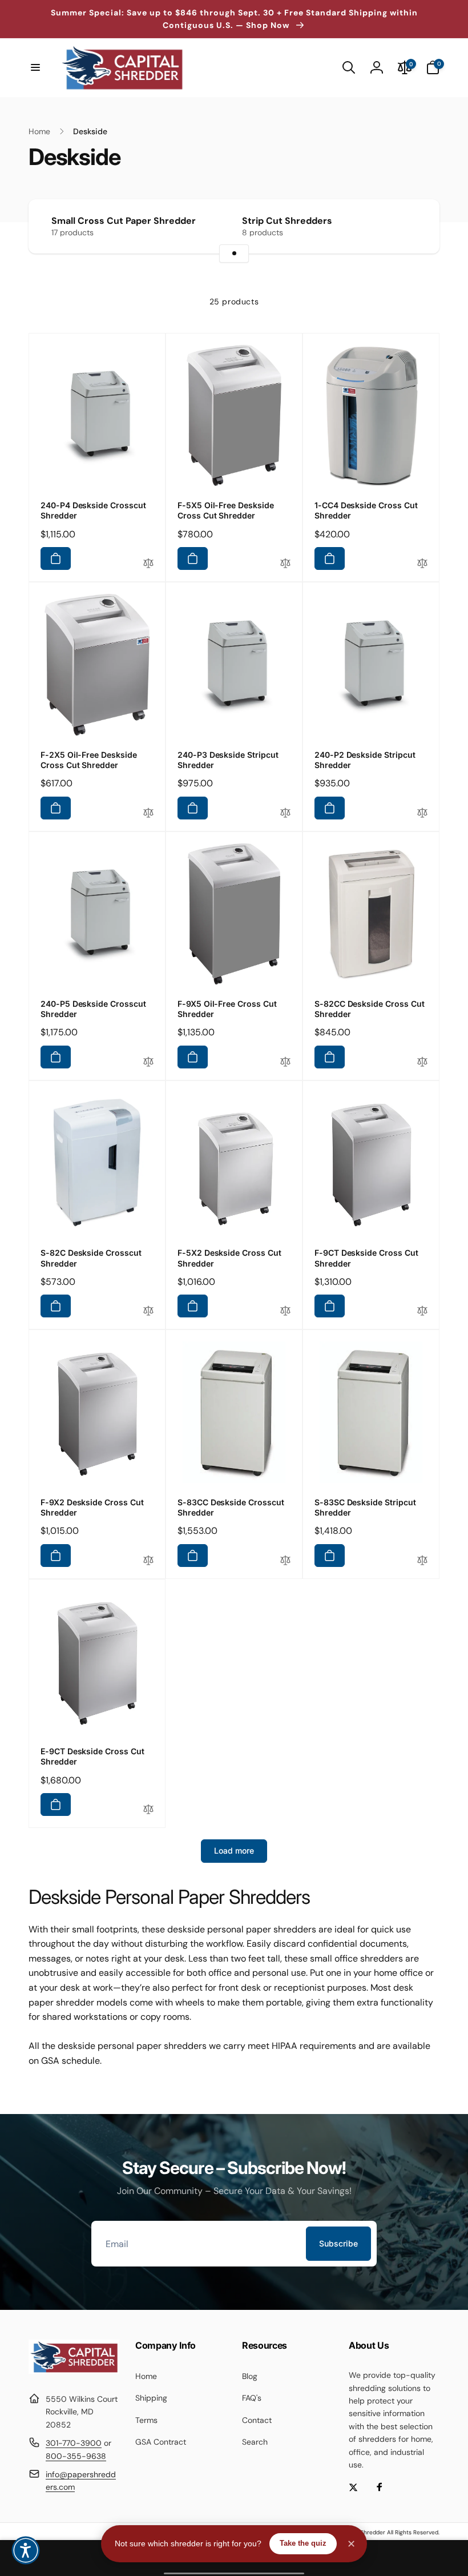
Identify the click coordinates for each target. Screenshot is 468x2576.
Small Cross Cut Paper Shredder (124, 221)
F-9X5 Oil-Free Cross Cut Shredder (227, 1009)
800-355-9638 (76, 2456)
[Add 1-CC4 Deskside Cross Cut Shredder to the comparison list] (422, 564)
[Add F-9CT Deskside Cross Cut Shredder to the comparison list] (422, 1311)
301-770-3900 (74, 2443)
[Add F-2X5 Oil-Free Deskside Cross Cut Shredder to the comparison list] (148, 813)
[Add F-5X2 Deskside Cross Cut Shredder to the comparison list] (285, 1311)
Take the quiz (303, 2543)
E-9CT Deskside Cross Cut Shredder (92, 1756)
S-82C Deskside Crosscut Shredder (91, 1258)
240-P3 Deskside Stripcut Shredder (228, 760)
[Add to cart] (56, 558)
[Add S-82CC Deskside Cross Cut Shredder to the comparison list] (422, 1062)
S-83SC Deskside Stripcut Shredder (365, 1507)
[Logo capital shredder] (74, 2371)
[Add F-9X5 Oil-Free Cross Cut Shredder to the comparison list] (285, 1062)
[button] (35, 67)
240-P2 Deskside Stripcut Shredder (365, 760)
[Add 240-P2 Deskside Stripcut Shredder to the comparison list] (422, 813)
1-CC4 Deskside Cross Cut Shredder (366, 510)
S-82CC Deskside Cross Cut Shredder (370, 1009)
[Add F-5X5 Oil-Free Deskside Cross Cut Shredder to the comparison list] (285, 564)
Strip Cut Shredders (287, 221)
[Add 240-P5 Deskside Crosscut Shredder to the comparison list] (148, 1062)
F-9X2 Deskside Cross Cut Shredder (92, 1507)
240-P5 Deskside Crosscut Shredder (93, 1009)
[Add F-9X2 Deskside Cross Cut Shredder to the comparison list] (148, 1561)
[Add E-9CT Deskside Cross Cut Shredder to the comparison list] (148, 1810)
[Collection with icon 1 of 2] (234, 254)
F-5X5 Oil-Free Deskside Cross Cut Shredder (226, 510)
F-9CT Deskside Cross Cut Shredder (366, 1258)
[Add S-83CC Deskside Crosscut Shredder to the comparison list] (285, 1561)
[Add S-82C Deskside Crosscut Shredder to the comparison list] (148, 1311)
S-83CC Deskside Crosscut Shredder (231, 1507)
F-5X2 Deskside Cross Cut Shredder (229, 1258)
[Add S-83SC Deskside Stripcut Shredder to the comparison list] (422, 1561)
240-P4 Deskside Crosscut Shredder (93, 510)
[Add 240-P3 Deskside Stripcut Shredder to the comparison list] (285, 813)
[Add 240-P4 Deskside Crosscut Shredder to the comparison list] (148, 564)
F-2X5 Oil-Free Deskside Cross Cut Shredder (89, 760)
